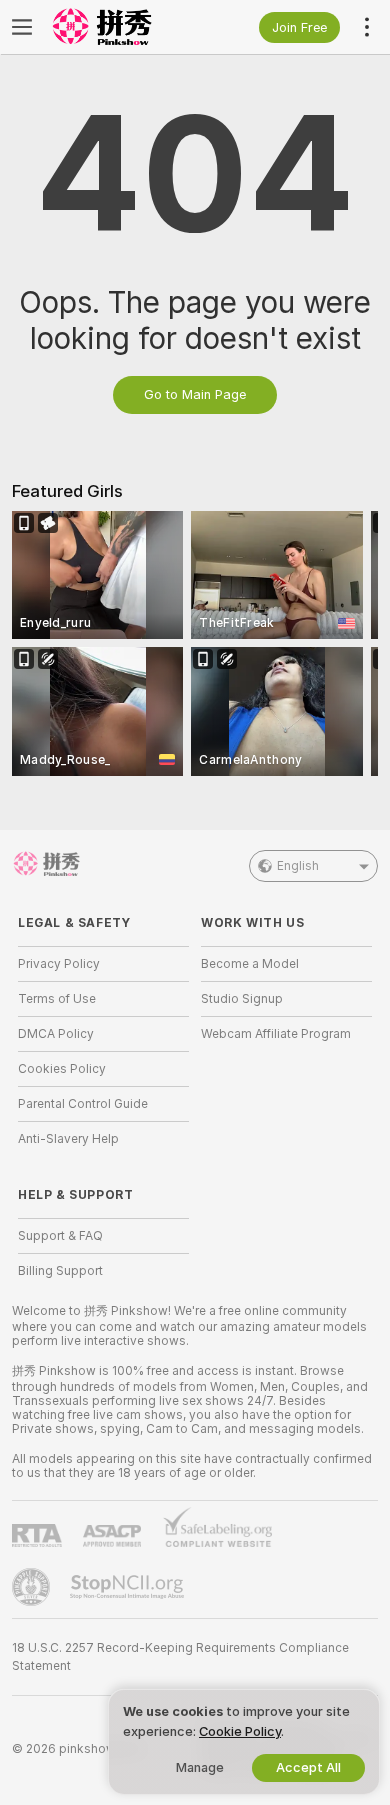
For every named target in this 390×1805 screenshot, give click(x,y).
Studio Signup (242, 999)
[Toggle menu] (22, 27)
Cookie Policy (240, 1731)
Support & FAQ (60, 1236)
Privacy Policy (59, 964)
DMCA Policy (56, 1034)
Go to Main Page (195, 394)
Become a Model (250, 964)
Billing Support (60, 1271)
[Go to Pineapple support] (33, 1587)
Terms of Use (57, 999)
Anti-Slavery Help (68, 1139)
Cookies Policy (62, 1069)
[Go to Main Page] (119, 27)
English (298, 866)
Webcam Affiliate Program (276, 1034)
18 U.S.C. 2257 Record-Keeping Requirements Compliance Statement (180, 1657)
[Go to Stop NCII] (129, 1587)
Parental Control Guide (83, 1104)
